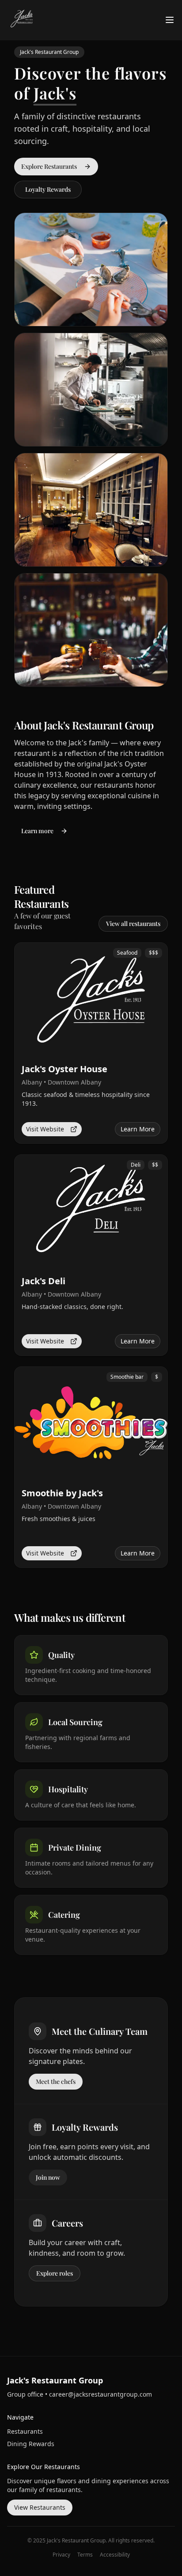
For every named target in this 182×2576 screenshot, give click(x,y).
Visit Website (45, 1129)
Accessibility (115, 2555)
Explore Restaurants (49, 166)
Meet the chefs (56, 2081)
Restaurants (25, 2431)
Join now (48, 2177)
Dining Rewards (31, 2444)
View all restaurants (133, 924)
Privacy (61, 2555)
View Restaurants (40, 2507)
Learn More (138, 1129)
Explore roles (55, 2273)
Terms (85, 2555)
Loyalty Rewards (48, 189)
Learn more (37, 831)
